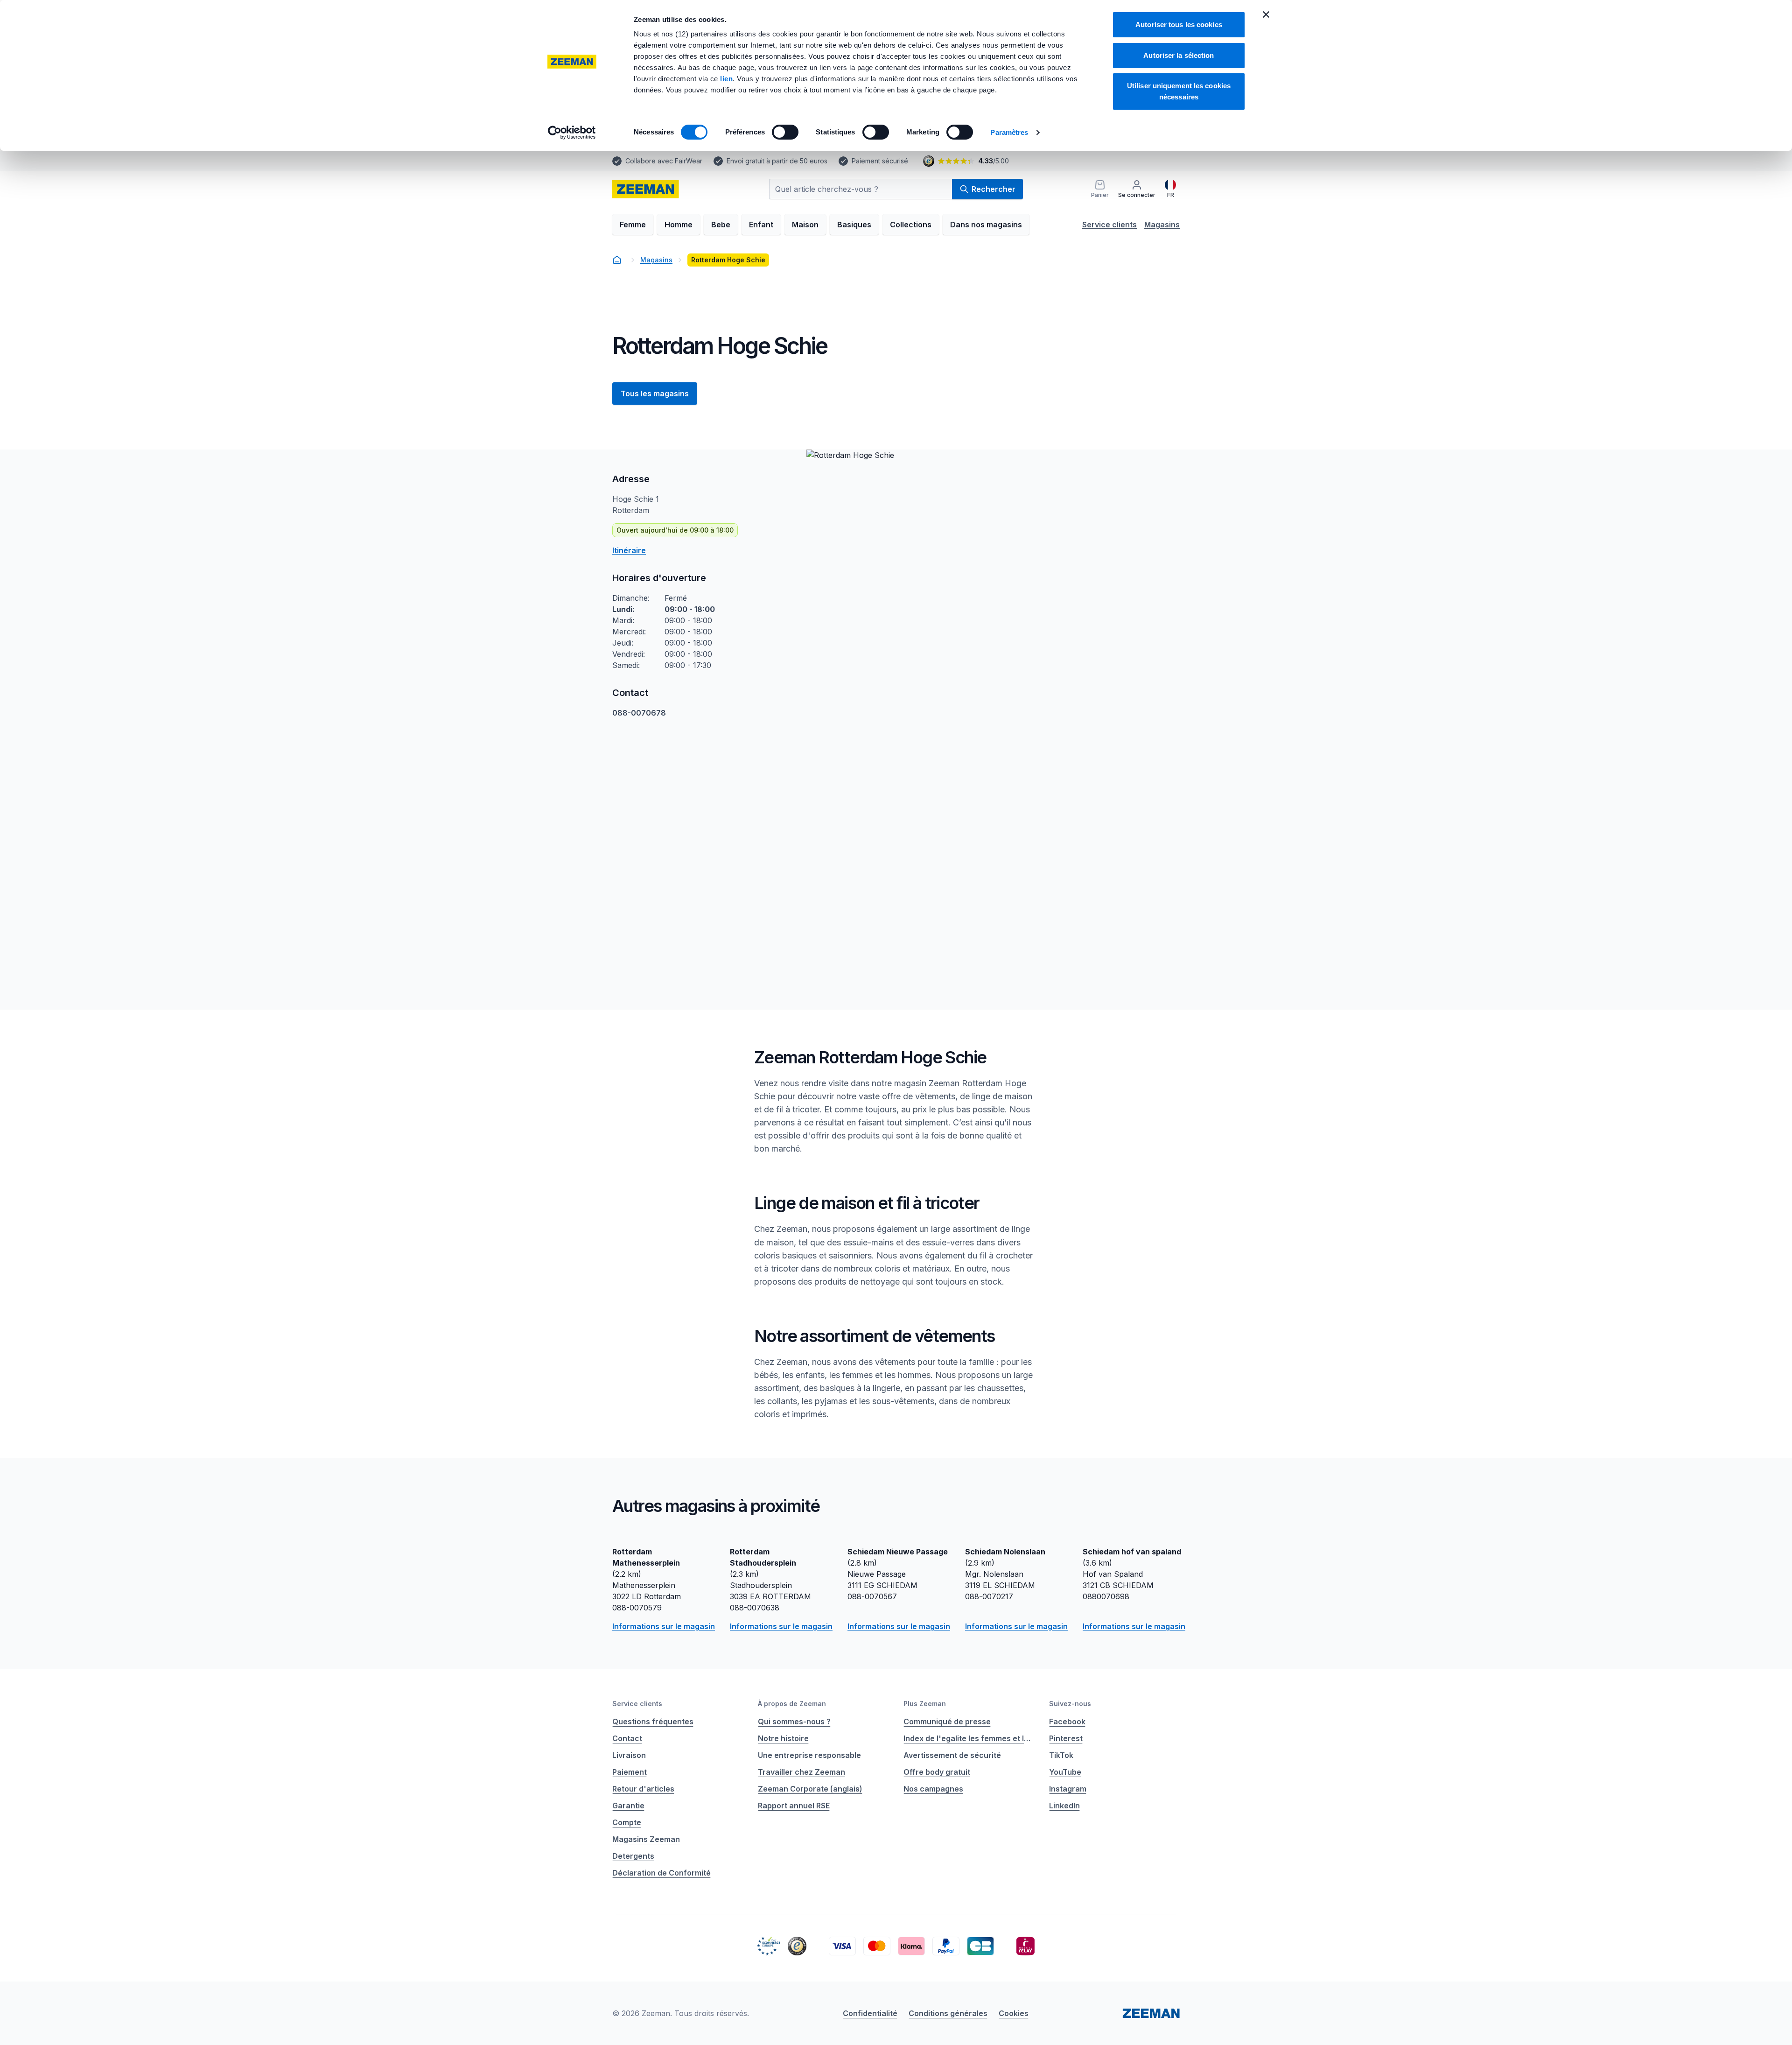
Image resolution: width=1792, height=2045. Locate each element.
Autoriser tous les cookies (1179, 25)
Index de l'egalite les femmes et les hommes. (969, 1738)
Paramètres (1009, 132)
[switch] (785, 132)
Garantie (628, 1806)
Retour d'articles (643, 1789)
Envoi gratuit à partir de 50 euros (777, 161)
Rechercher (994, 189)
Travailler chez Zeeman (801, 1772)
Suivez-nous (1070, 1704)
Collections (911, 225)
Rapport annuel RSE (794, 1806)
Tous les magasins (655, 394)
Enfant (761, 225)
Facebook (1067, 1722)
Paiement (630, 1772)
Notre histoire (783, 1738)
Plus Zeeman (925, 1704)
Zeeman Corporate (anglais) (810, 1789)
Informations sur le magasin (664, 1626)
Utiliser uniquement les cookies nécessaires (1179, 91)
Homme (679, 225)
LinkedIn (1064, 1806)
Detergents (633, 1856)
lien (726, 79)
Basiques (854, 225)
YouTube (1065, 1772)
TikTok (1061, 1755)
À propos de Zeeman (792, 1704)
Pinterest (1066, 1738)
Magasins (1162, 225)
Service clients (1109, 225)
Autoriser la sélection (1179, 55)
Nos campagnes (933, 1789)
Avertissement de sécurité (952, 1755)
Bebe (721, 225)
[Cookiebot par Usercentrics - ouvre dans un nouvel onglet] (572, 133)
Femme (633, 225)
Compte (627, 1822)
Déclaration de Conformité (661, 1873)
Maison (805, 225)
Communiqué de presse (947, 1722)
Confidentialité (870, 2013)
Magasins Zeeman (646, 1839)
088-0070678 (639, 713)
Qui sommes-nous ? (794, 1722)
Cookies (1014, 2013)
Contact (627, 1738)
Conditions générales (948, 2013)
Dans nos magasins (986, 225)
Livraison (629, 1755)
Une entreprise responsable (809, 1755)
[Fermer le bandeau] (1266, 14)
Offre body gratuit (937, 1772)
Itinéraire (629, 550)
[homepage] (646, 189)
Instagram (1068, 1789)
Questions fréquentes (653, 1722)
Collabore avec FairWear (664, 161)
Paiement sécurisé (880, 161)
